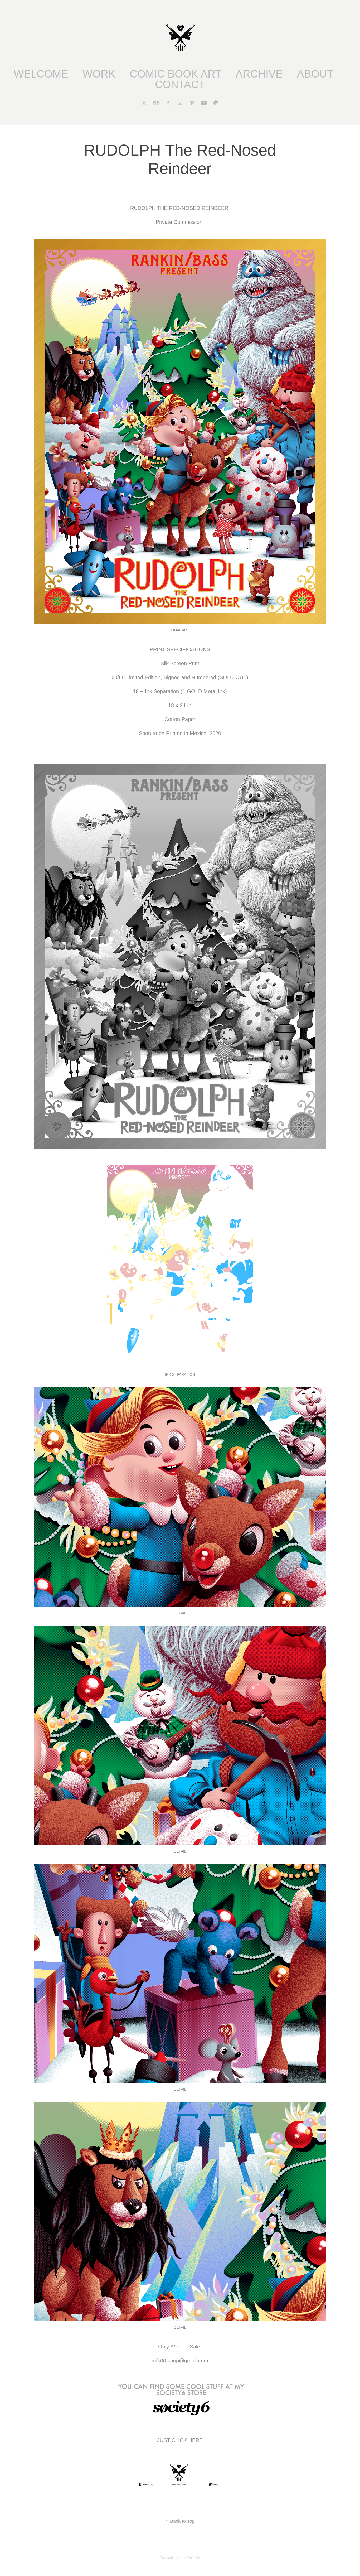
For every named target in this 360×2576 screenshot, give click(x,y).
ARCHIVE (259, 74)
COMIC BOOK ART (176, 74)
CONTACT (180, 84)
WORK (99, 74)
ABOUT (315, 74)
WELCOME (41, 74)
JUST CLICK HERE (180, 2440)
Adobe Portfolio (189, 2558)
